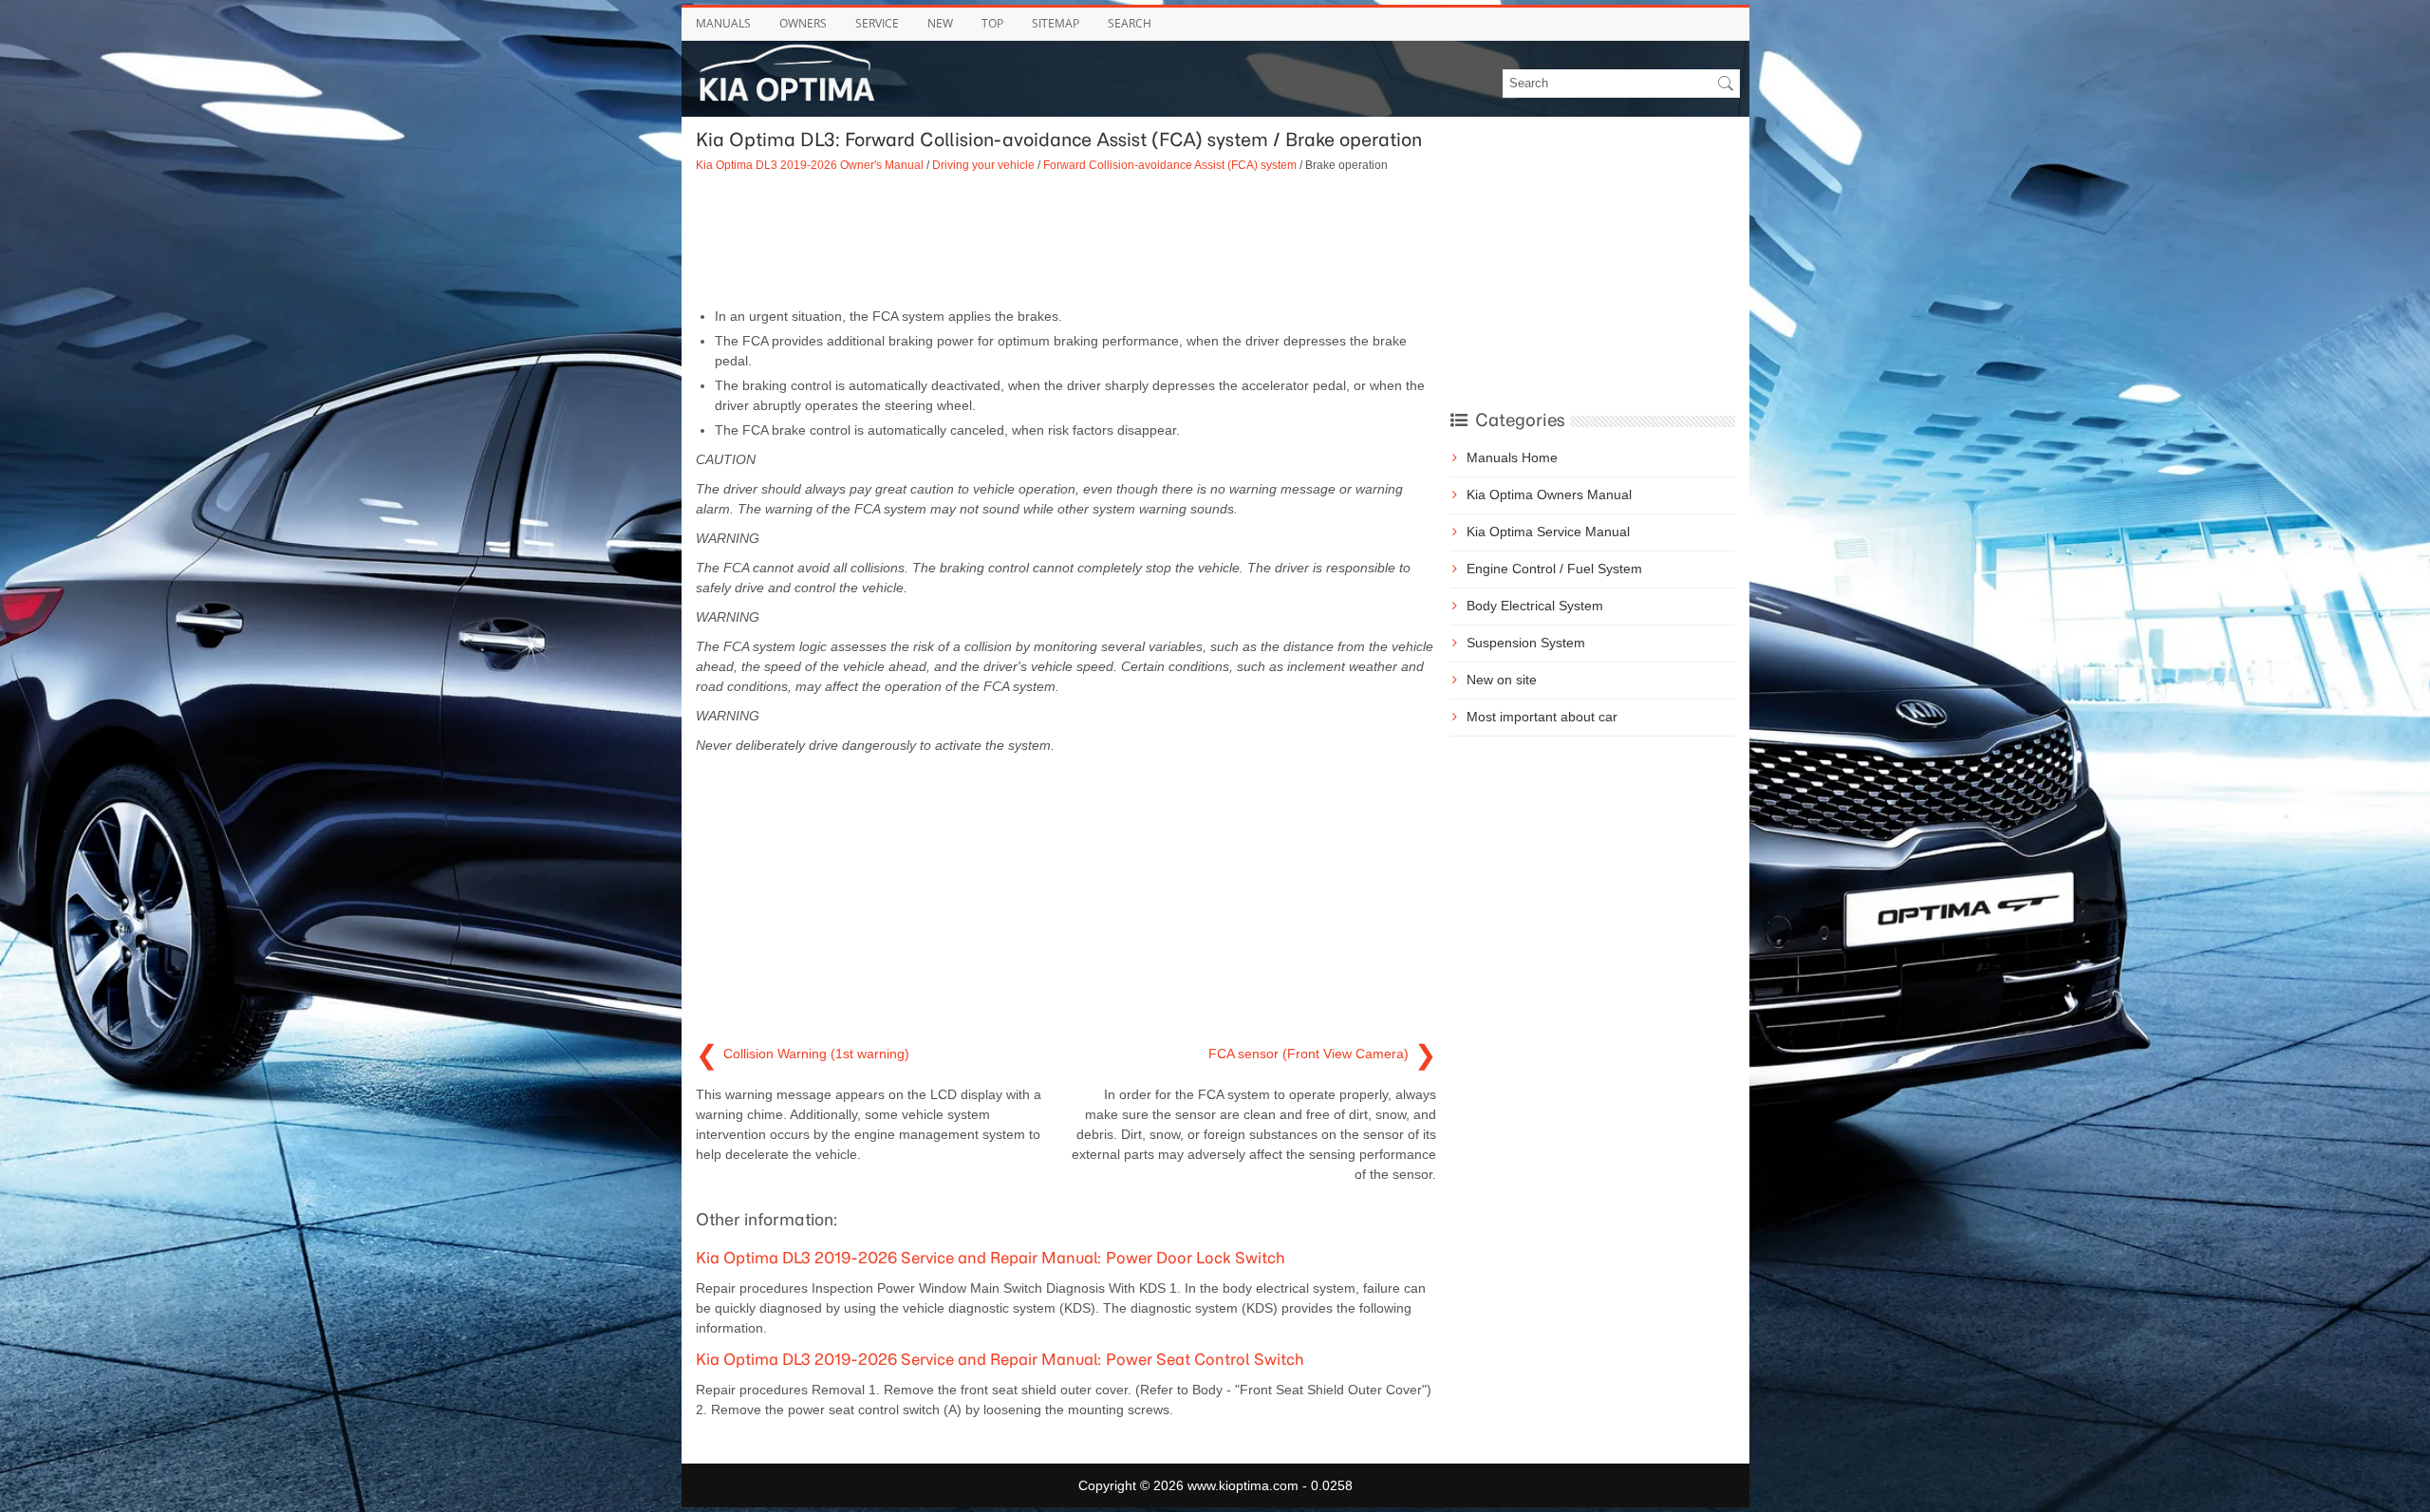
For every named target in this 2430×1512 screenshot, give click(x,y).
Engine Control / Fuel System (1554, 569)
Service (877, 23)
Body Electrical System (1535, 606)
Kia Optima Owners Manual (1549, 495)
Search (1130, 23)
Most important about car (1542, 717)
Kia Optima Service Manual (1548, 532)
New (940, 23)
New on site (1502, 680)
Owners (803, 23)
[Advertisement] (1066, 240)
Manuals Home (1512, 457)
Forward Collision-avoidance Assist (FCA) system (1170, 165)
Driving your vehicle (983, 165)
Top (992, 23)
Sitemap (1056, 23)
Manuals (723, 23)
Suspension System (1526, 643)
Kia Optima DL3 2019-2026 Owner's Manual (810, 165)
